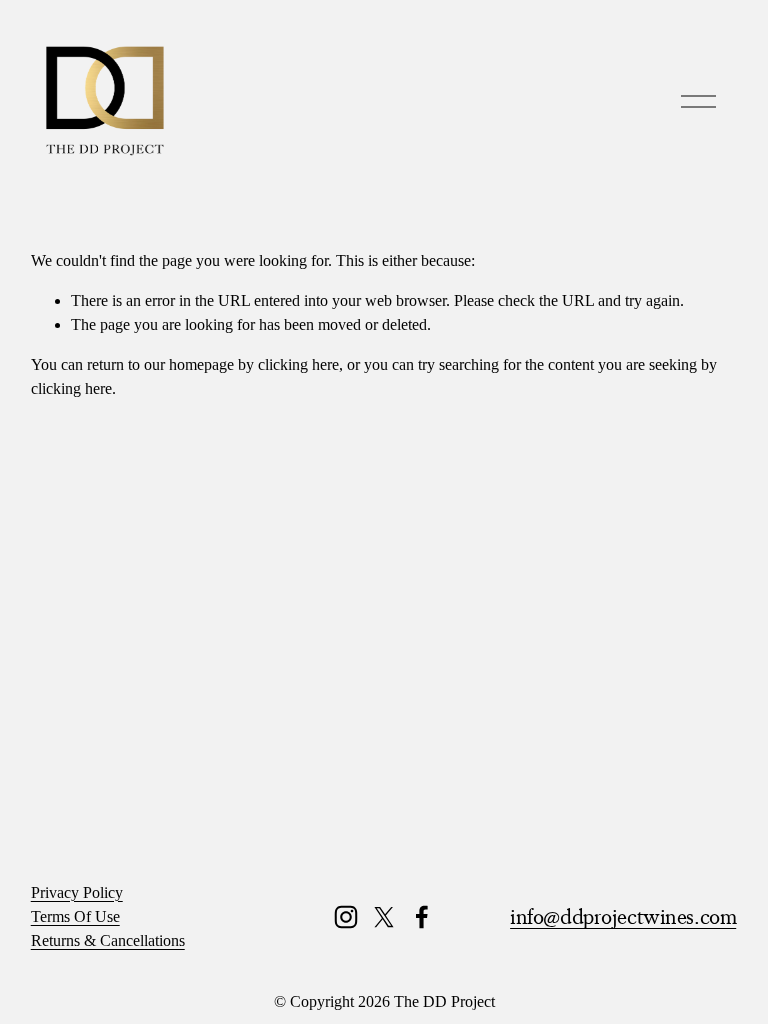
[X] (384, 917)
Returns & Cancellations (108, 940)
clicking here (298, 364)
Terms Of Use (75, 916)
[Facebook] (422, 917)
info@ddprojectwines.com (623, 916)
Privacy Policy (77, 892)
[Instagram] (346, 917)
